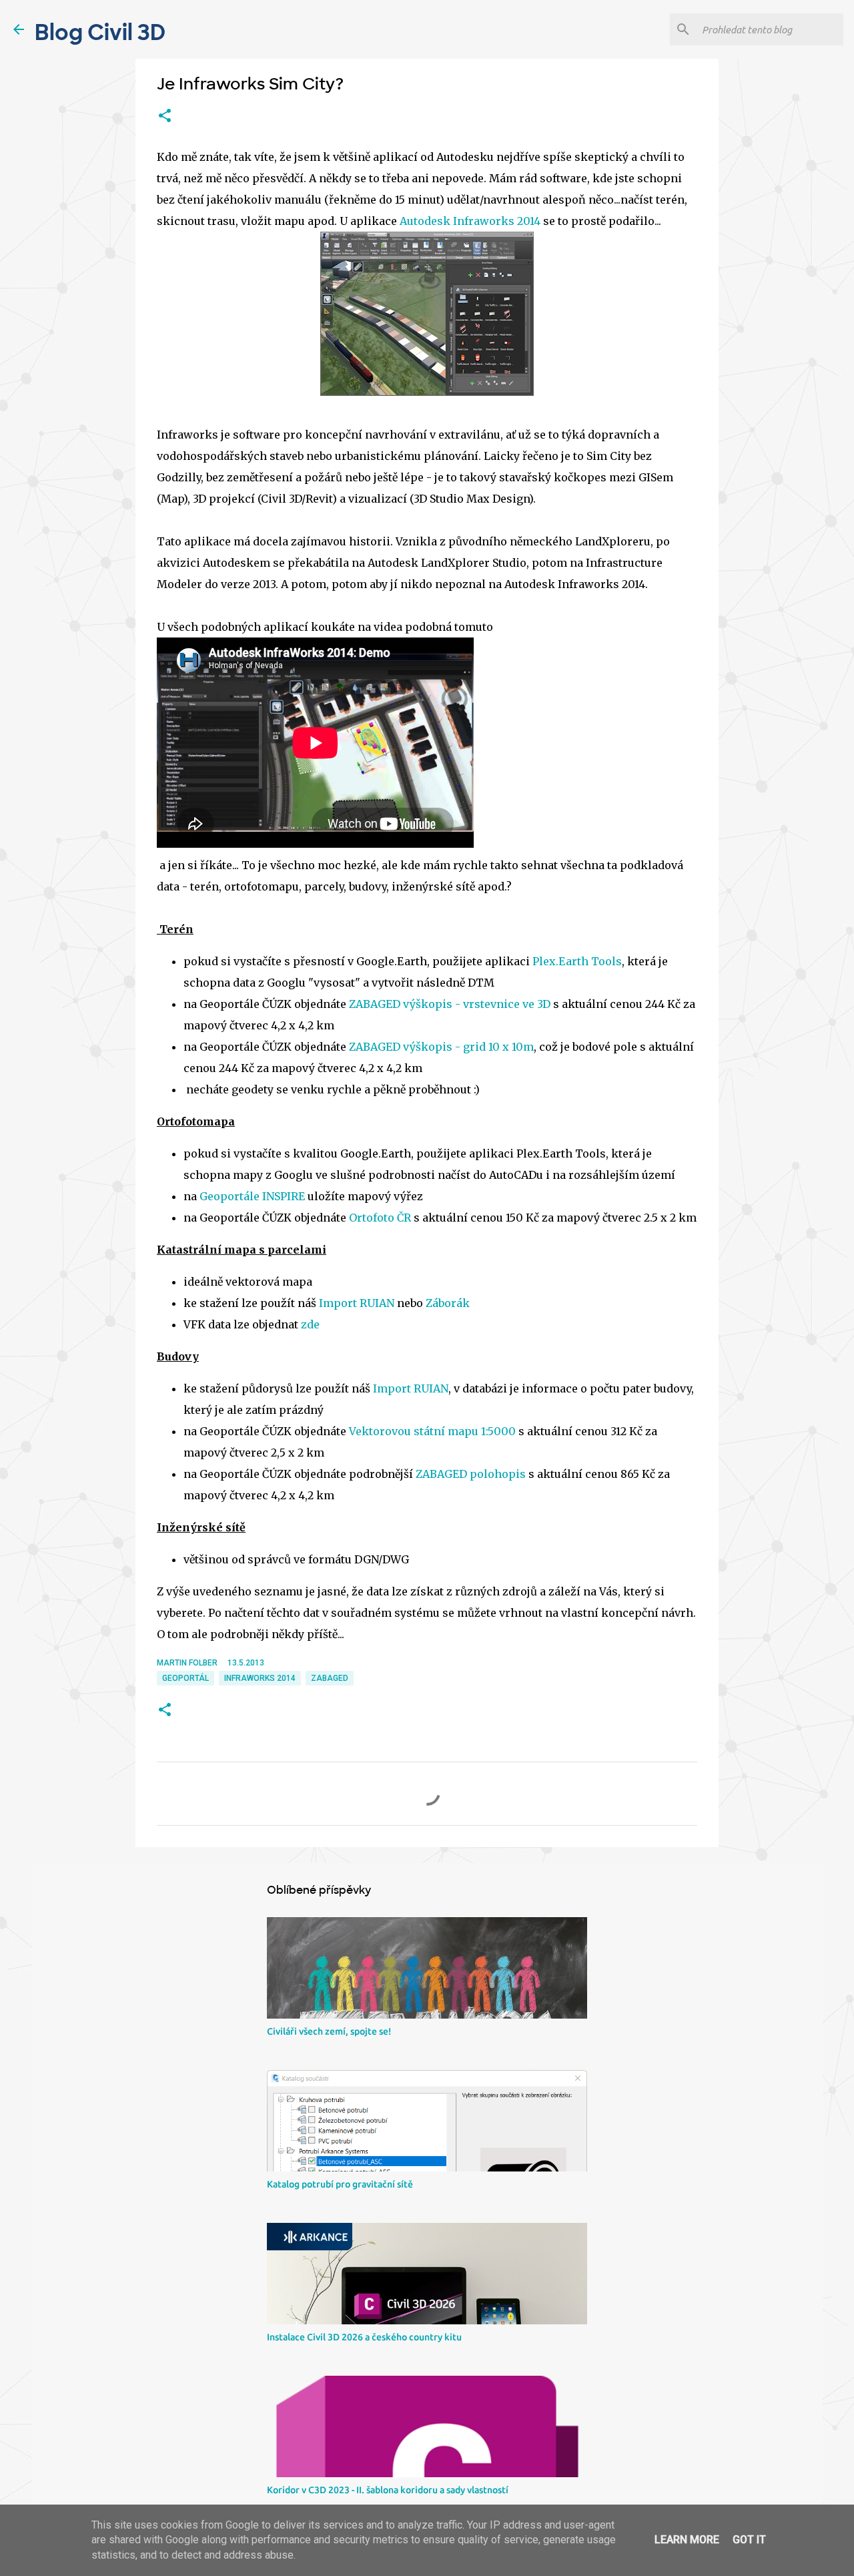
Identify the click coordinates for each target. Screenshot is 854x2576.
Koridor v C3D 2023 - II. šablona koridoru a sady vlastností (388, 2490)
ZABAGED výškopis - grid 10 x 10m (441, 1047)
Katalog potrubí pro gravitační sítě (340, 2184)
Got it (749, 2540)
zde (310, 1324)
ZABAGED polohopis (471, 1474)
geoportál (185, 1678)
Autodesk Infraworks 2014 (469, 221)
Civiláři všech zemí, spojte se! (329, 2031)
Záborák (448, 1303)
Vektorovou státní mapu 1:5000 (432, 1431)
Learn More (687, 2540)
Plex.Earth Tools (577, 961)
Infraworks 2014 (260, 1678)
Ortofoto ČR (380, 1218)
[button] (165, 116)
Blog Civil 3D (100, 33)
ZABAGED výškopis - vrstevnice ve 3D (450, 1004)
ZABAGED (330, 1678)
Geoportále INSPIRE (252, 1196)
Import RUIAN (357, 1303)
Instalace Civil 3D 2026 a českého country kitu (364, 2337)
